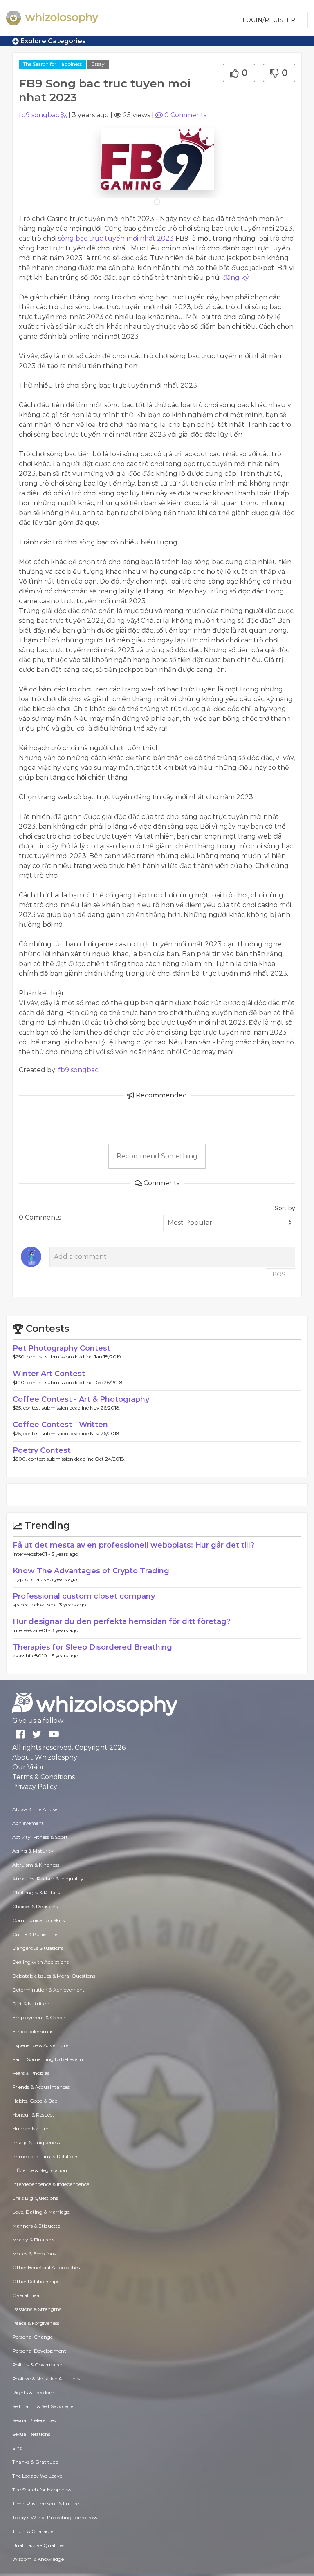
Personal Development (39, 2351)
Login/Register (269, 20)
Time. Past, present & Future (46, 2504)
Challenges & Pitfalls (36, 1892)
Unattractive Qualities (38, 2545)
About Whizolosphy (45, 1757)
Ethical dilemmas (33, 2031)
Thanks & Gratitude (35, 2462)
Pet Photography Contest (62, 1348)
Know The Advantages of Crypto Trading (91, 1571)
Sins (17, 2448)
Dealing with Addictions (40, 1962)
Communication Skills (38, 1920)
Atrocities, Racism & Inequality (48, 1879)
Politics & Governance (38, 2365)
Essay (98, 64)
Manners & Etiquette (36, 2226)
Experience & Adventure (40, 2045)
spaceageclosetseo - (36, 1605)
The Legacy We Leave (37, 2476)
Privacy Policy (35, 1787)
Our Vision (29, 1767)
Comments (185, 115)
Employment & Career (39, 2017)
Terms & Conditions (44, 1777)
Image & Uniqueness (36, 2142)
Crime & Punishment (37, 1934)
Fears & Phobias (31, 2073)
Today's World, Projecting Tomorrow (55, 2517)
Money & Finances (33, 2240)
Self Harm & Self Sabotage (43, 2406)
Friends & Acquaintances (41, 2087)
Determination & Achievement (48, 1990)
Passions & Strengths (37, 2309)
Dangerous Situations (38, 1948)
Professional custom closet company (84, 1596)
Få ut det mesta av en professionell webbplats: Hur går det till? (133, 1545)
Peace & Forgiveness (36, 2323)
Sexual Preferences (34, 2420)
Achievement (28, 1823)
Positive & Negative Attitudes (46, 2379)
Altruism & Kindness (36, 1865)
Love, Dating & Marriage (41, 2212)
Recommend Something (157, 1156)
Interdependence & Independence (51, 2184)
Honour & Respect (33, 2115)
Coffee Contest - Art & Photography (81, 1399)
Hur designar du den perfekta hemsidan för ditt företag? (122, 1621)
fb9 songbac (39, 115)
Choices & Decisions (35, 1906)
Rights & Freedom (33, 2392)
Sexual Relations (31, 2434)
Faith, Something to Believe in (48, 2059)
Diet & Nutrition (31, 2004)
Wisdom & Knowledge (38, 2559)
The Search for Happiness (52, 64)
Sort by (285, 1208)
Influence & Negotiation (40, 2170)
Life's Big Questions (35, 2198)
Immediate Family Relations (45, 2156)
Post (280, 1274)
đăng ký (236, 278)
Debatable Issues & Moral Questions (54, 1976)
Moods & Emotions (34, 2254)
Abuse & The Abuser (36, 1809)
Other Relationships (36, 2281)
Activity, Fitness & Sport (40, 1837)
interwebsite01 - (32, 1554)
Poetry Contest (42, 1450)
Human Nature (30, 2129)
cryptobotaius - (31, 1579)
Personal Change (33, 2337)
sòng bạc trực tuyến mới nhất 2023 (116, 238)
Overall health (29, 2295)
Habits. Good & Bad (35, 2101)
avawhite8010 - (32, 1656)
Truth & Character (34, 2531)
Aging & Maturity (33, 1851)
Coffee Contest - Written (60, 1425)
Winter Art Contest (49, 1374)
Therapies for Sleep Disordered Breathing (92, 1647)
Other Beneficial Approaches (46, 2267)
